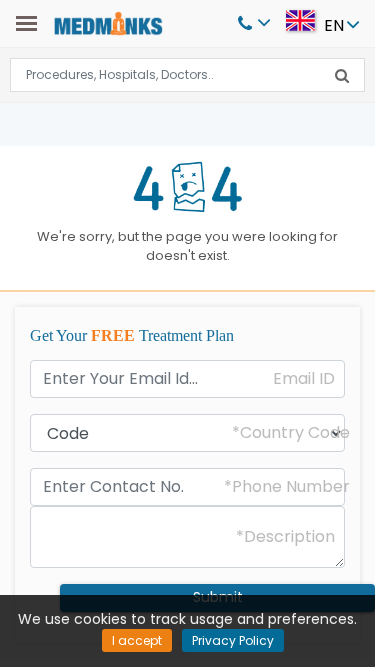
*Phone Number (287, 487)
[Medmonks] (108, 22)
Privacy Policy (233, 640)
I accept (137, 640)
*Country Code (291, 433)
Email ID (304, 379)
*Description (285, 537)
